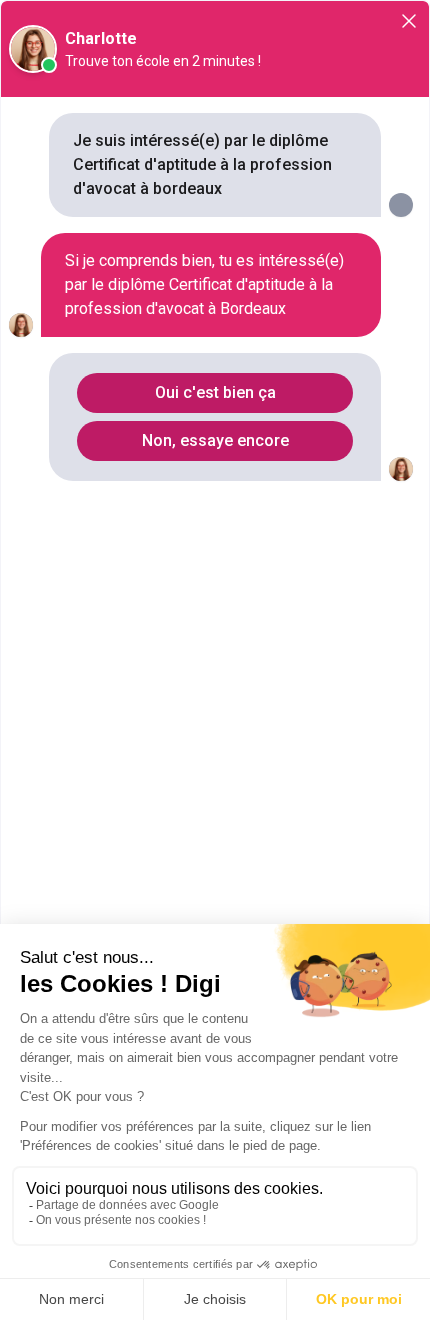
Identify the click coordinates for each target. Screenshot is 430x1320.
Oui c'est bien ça (215, 392)
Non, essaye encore (215, 440)
